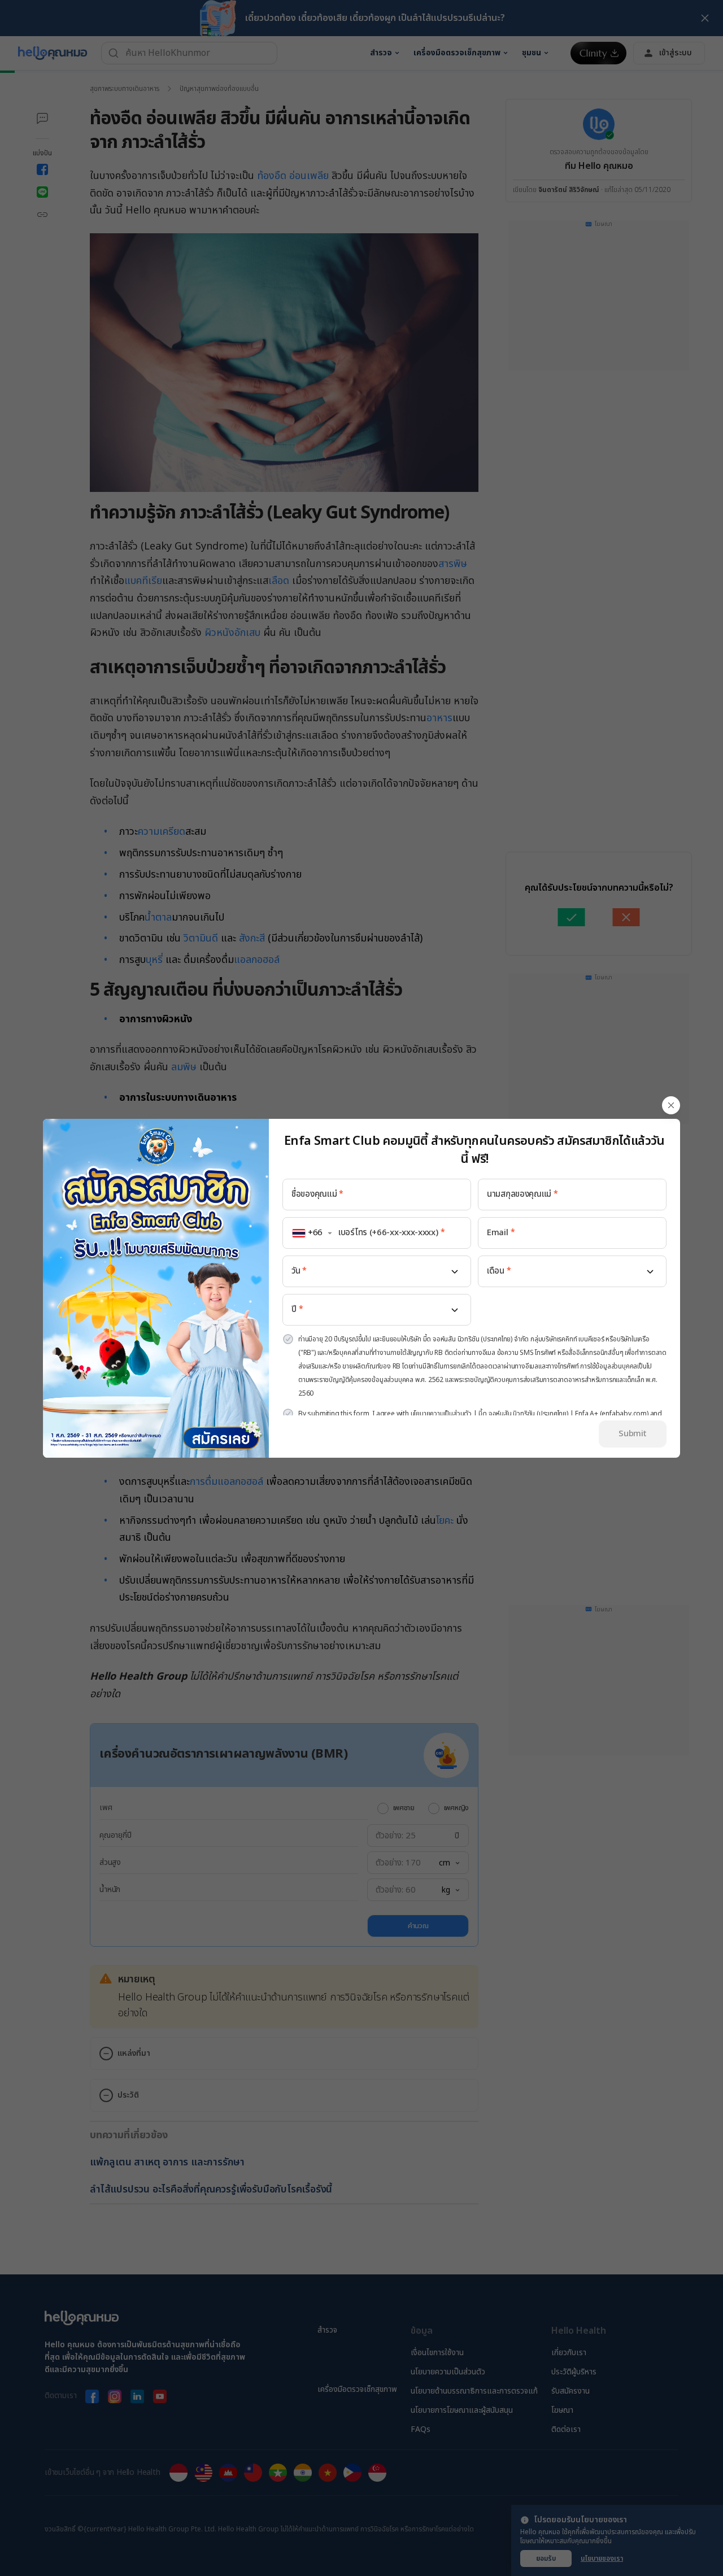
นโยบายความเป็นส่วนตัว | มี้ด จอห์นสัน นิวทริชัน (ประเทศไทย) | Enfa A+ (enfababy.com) (530, 1414)
